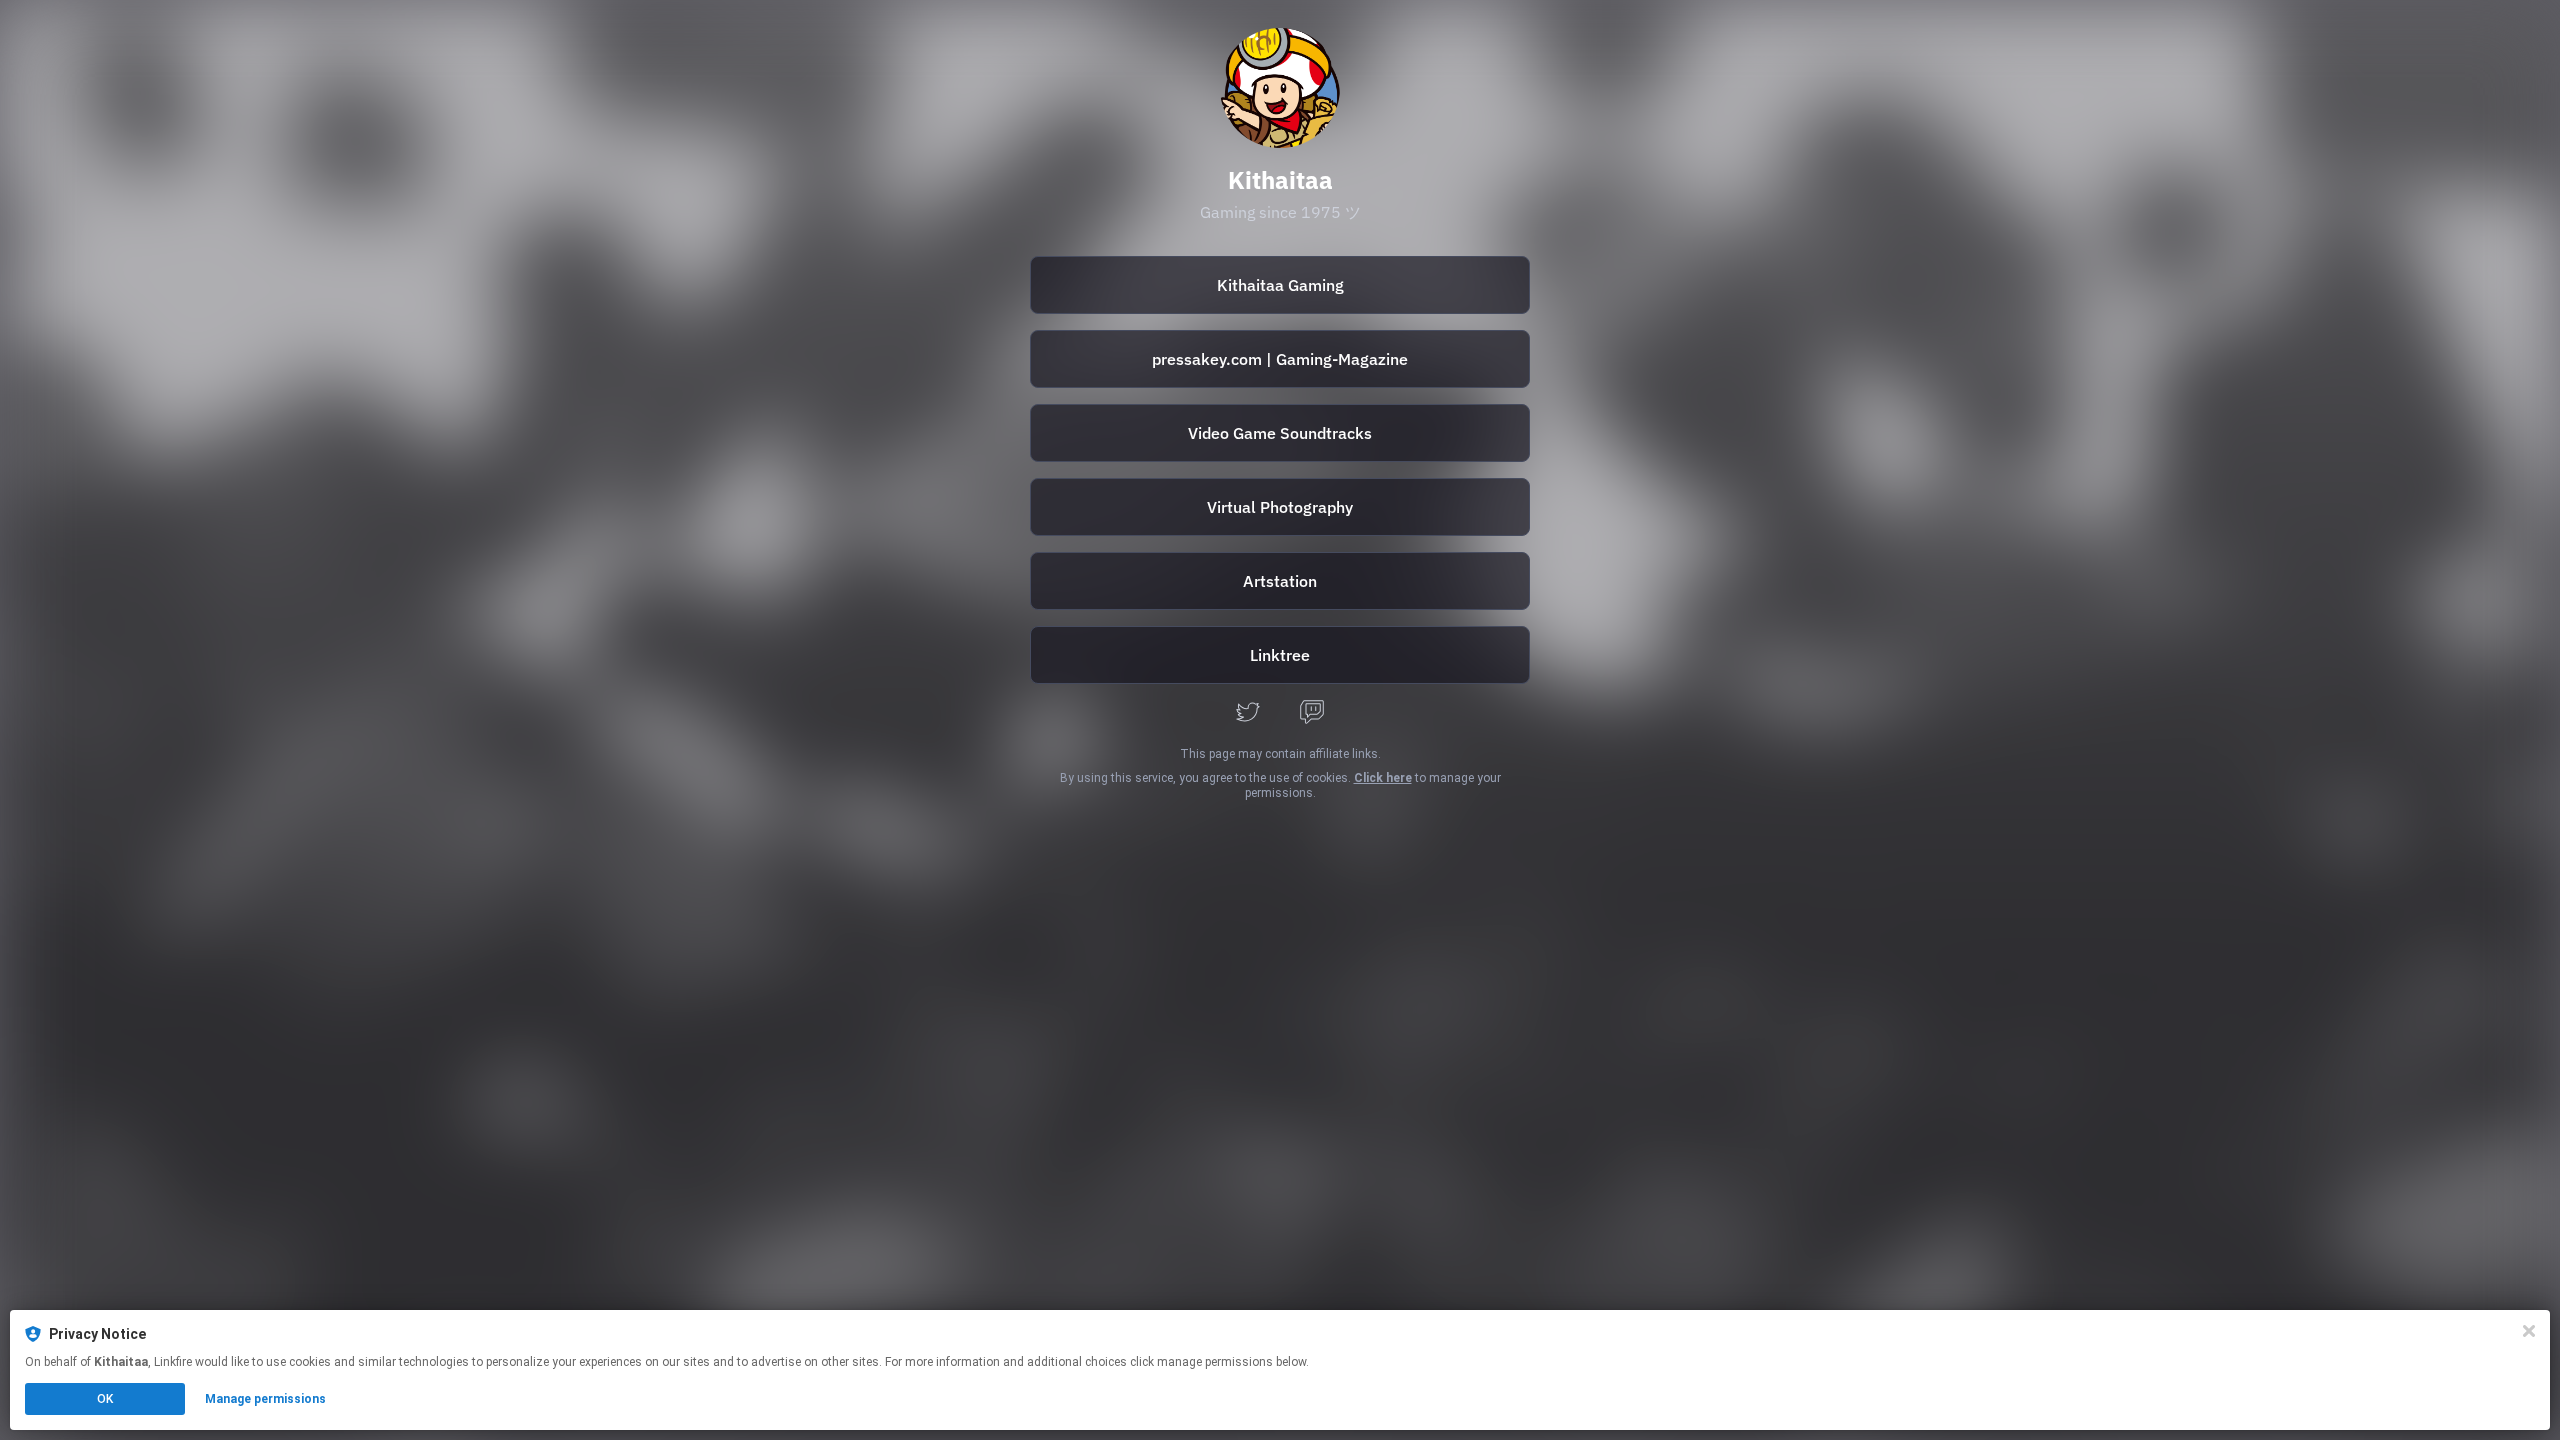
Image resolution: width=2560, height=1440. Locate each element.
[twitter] (1248, 713)
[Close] (2529, 1331)
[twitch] (1312, 713)
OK (105, 1399)
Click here (1383, 778)
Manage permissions (265, 1399)
